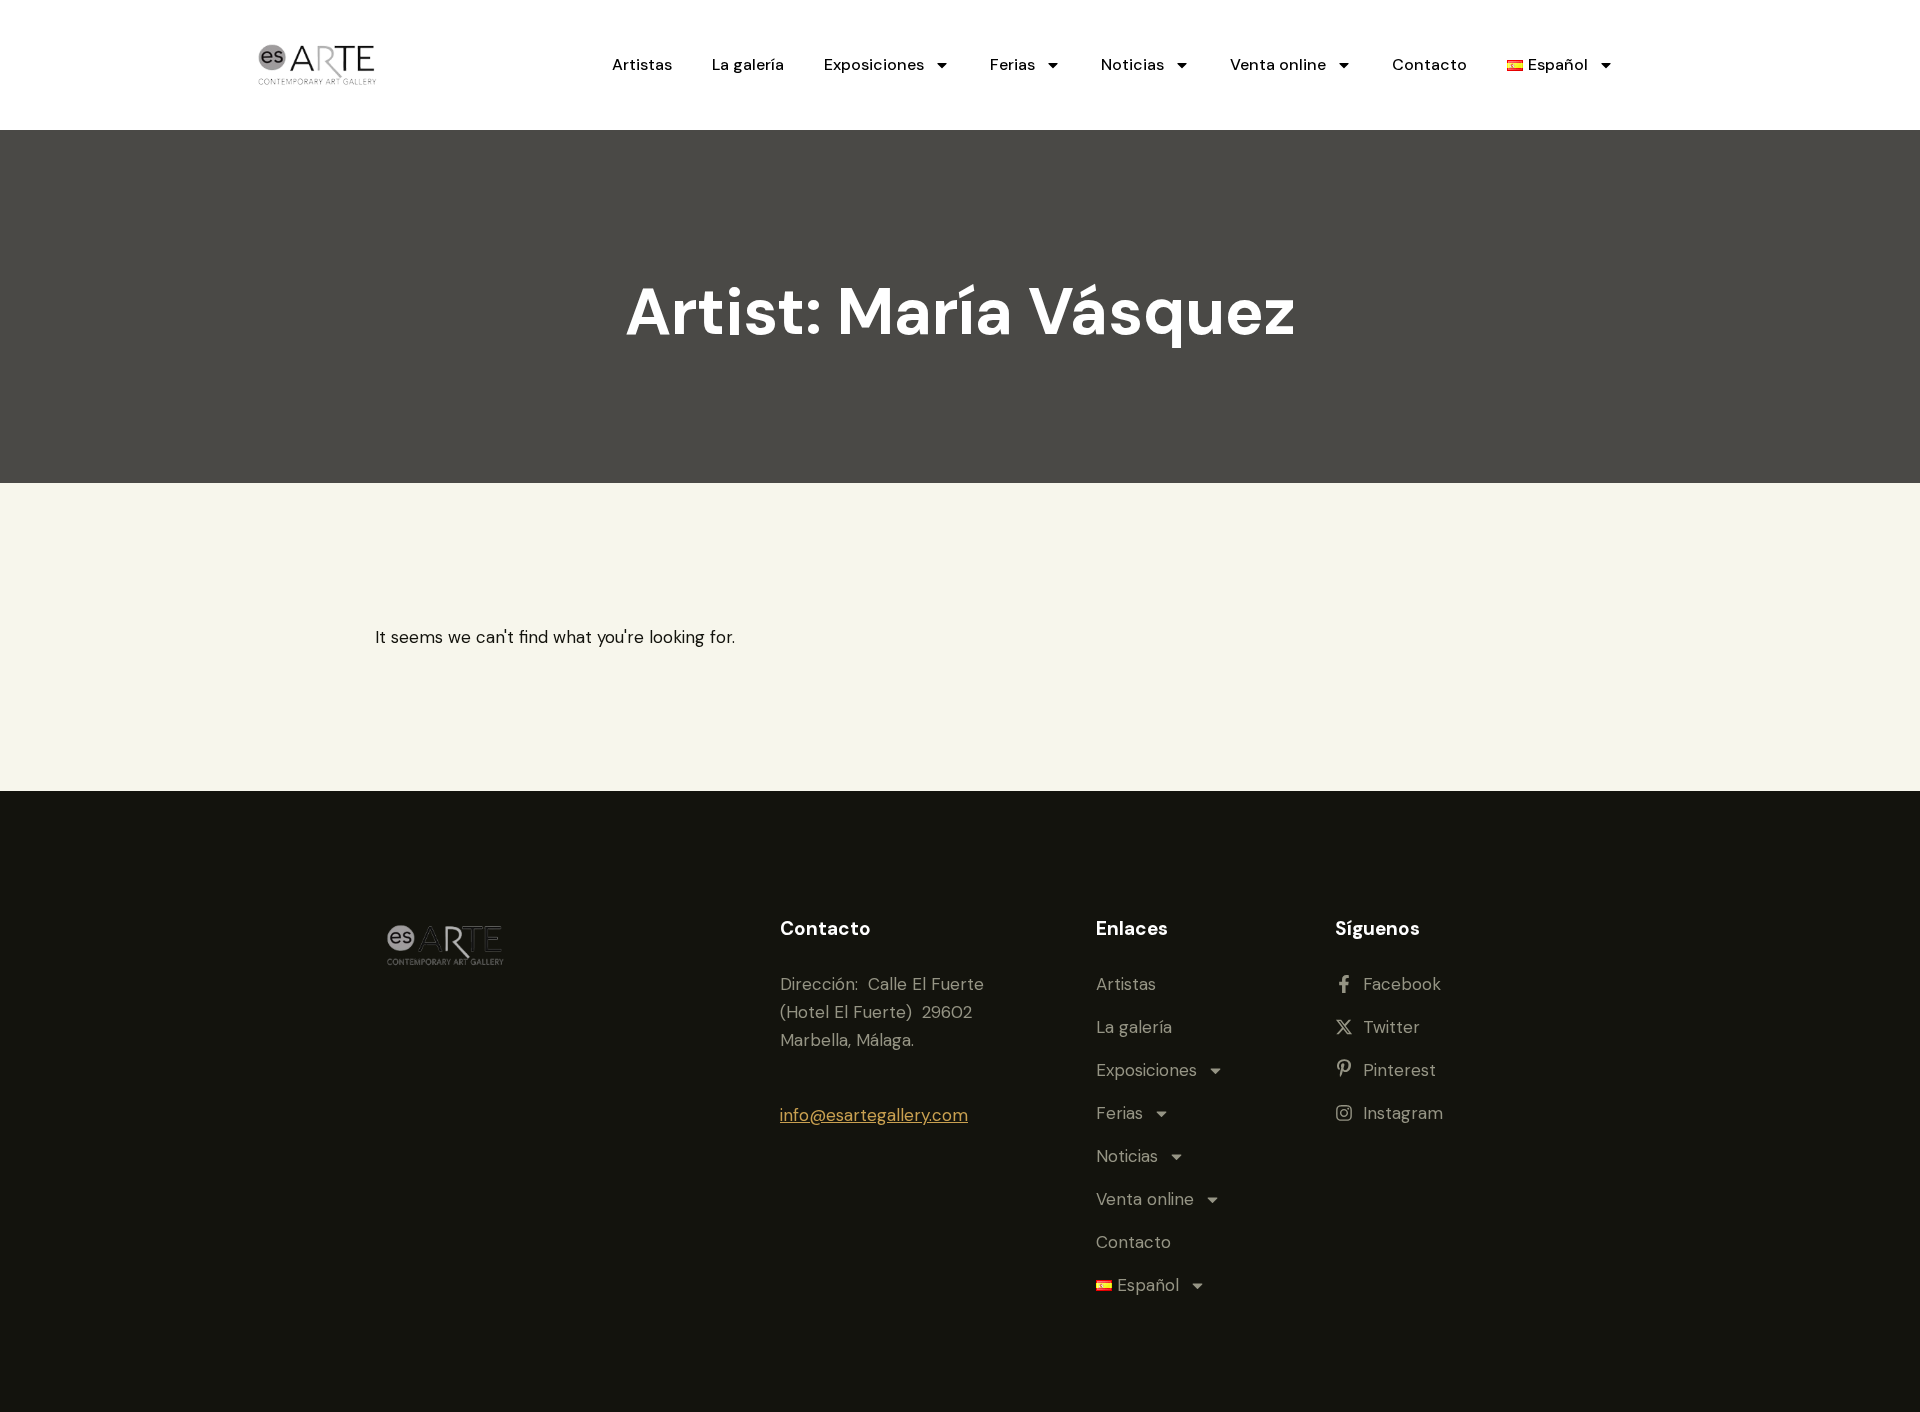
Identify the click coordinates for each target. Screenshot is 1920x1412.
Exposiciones (874, 64)
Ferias (1012, 64)
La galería (748, 64)
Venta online (1278, 64)
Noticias (1132, 64)
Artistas (642, 64)
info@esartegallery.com (874, 1115)
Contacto (1429, 64)
